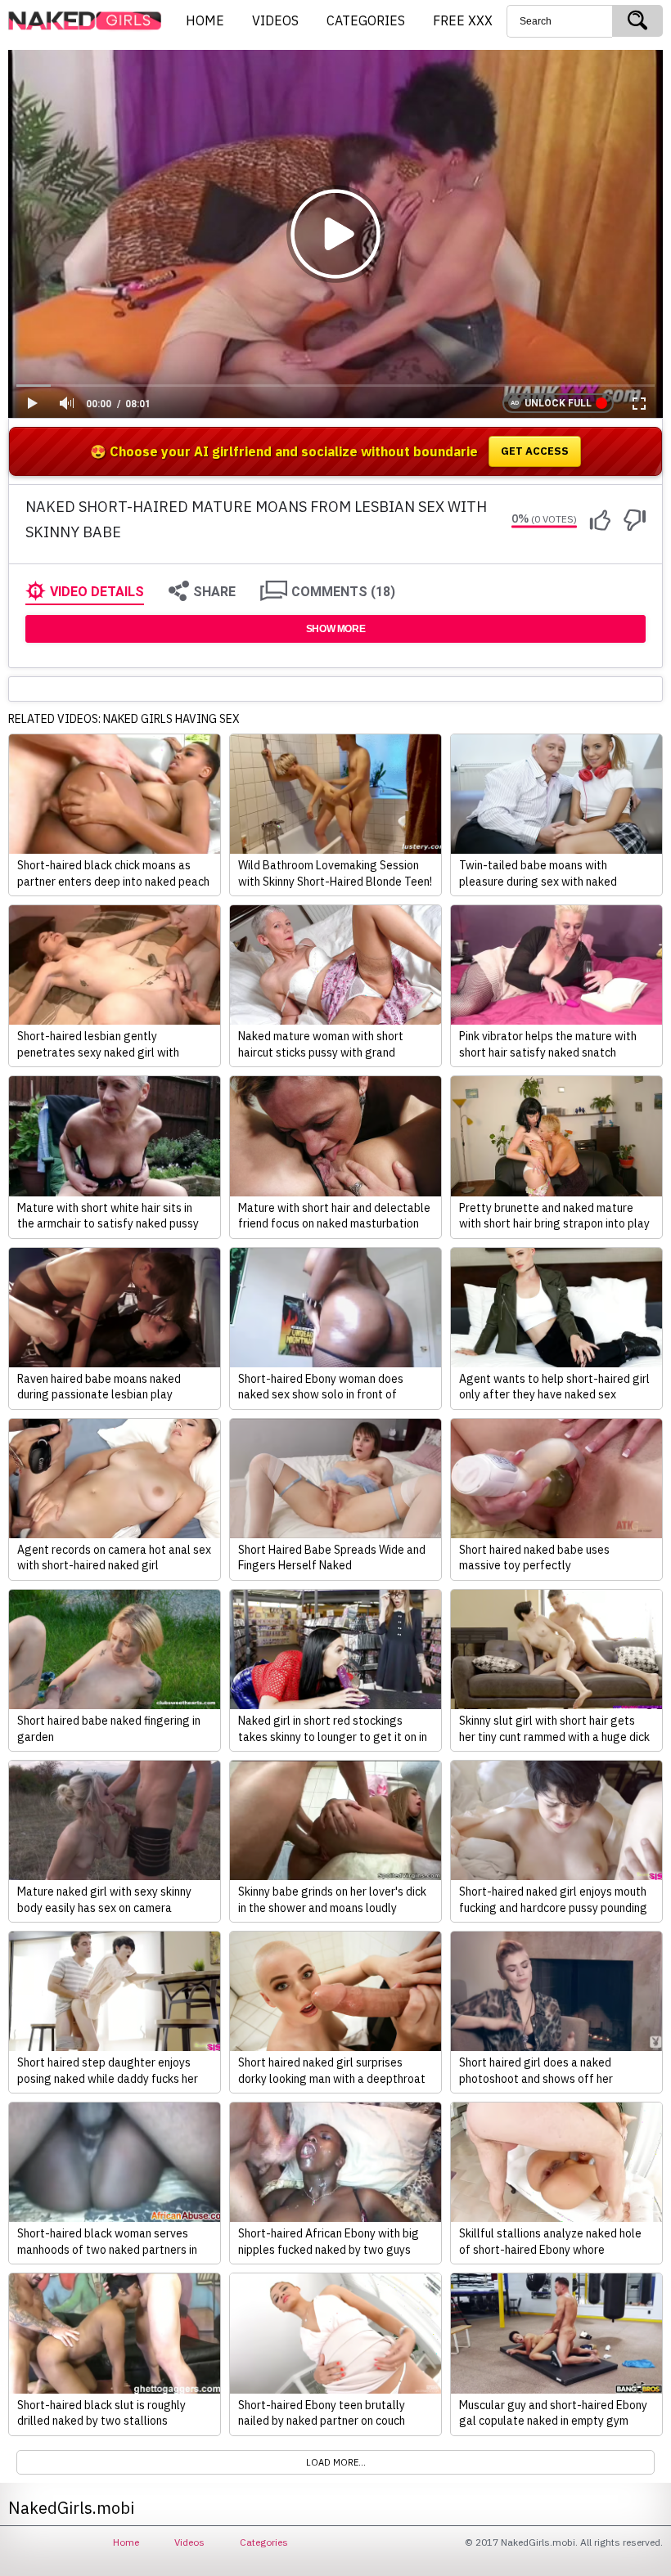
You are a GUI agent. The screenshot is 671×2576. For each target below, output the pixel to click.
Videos (189, 2542)
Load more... (336, 2462)
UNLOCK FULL (558, 403)
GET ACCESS (535, 451)
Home (126, 2542)
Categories (264, 2542)
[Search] (637, 21)
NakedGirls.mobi (90, 21)
